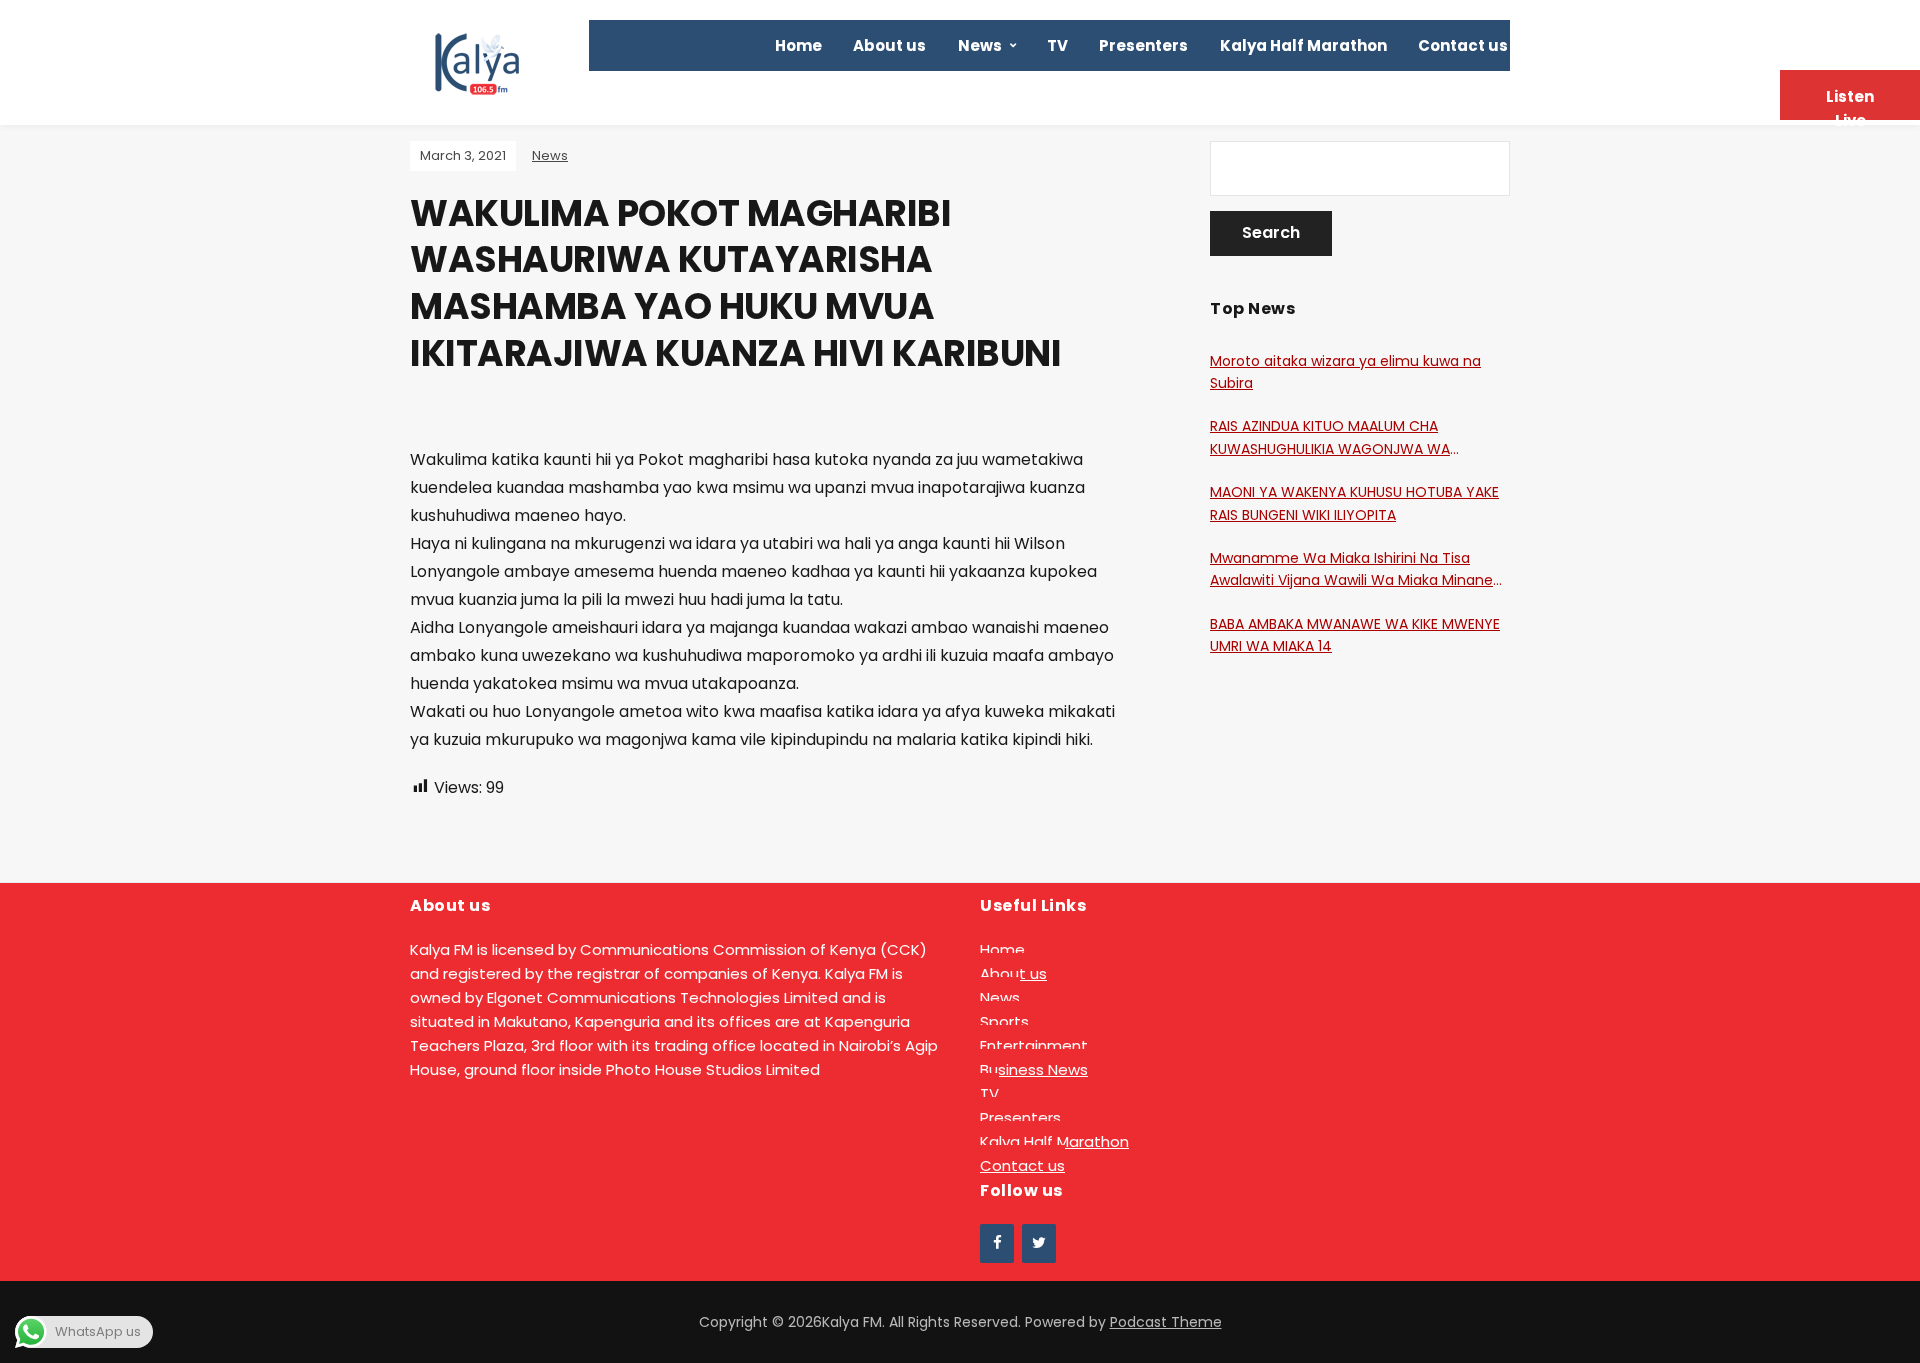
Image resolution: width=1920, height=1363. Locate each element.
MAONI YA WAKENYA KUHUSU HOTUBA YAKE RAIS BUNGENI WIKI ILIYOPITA (1354, 503)
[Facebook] (997, 1243)
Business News (1034, 1069)
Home (798, 45)
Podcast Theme (1166, 1322)
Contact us (1463, 45)
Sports (1004, 1021)
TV (1057, 45)
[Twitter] (1039, 1243)
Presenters (1143, 45)
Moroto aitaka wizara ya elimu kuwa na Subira (1345, 372)
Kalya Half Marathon (1303, 45)
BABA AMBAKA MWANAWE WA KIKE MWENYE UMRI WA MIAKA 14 (1355, 635)
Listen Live (1850, 103)
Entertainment (1034, 1045)
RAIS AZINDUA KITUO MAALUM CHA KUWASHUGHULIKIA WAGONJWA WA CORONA (1330, 438)
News (980, 45)
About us (889, 45)
